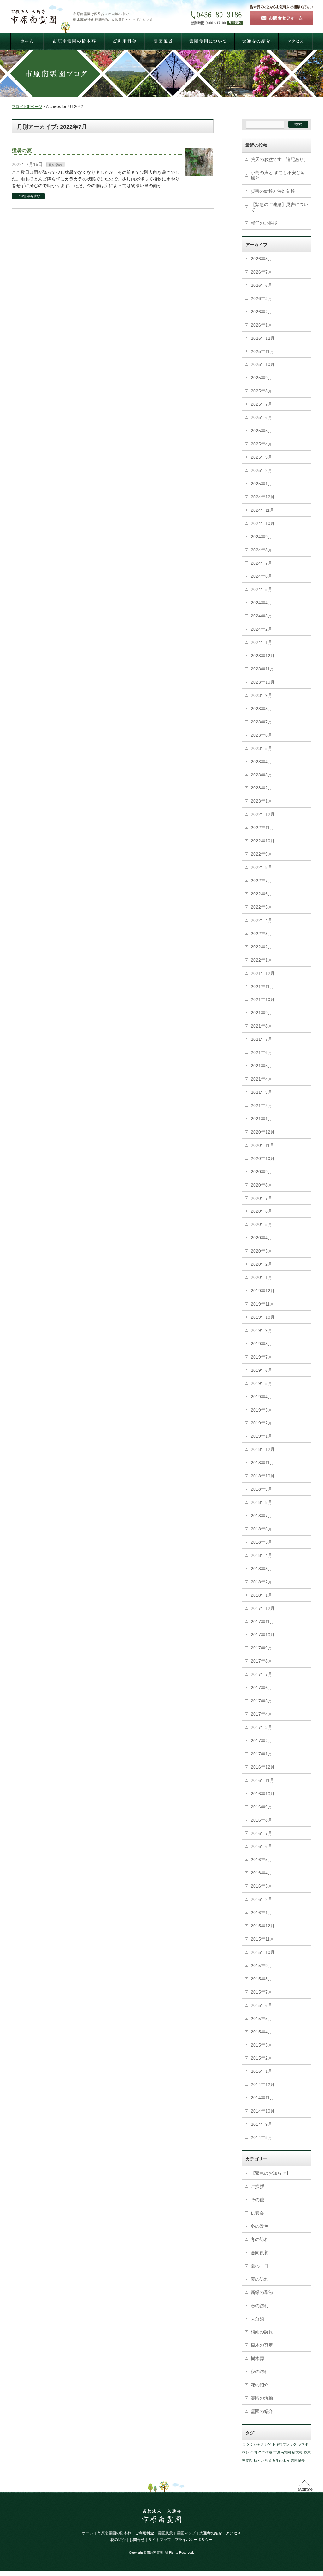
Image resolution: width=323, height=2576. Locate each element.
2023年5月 (261, 748)
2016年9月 (261, 1807)
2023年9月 (261, 695)
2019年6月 (261, 1370)
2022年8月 (261, 867)
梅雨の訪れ (262, 2332)
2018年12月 (263, 1449)
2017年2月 (261, 1741)
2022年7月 (261, 881)
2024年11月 (262, 510)
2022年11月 (262, 828)
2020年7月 (261, 1198)
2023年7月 (261, 722)
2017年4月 (261, 1714)
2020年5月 (261, 1224)
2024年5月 (261, 589)
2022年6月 (261, 894)
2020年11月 (262, 1145)
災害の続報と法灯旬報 (273, 191)
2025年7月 (261, 404)
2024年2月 (261, 629)
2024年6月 (261, 576)
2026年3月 (261, 298)
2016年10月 (263, 1794)
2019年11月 (262, 1304)
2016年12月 (263, 1767)
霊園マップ (186, 2533)
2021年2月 (261, 1105)
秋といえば (262, 2461)
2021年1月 (261, 1119)
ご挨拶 (257, 2186)
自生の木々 (281, 2461)
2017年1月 (261, 1754)
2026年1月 (261, 325)
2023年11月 (262, 669)
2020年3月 (261, 1251)
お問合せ (137, 2540)
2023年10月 (263, 682)
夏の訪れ (56, 165)
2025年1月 (261, 484)
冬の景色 (260, 2226)
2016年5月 (261, 1860)
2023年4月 (261, 762)
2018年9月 (261, 1489)
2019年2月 (261, 1423)
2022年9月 (261, 854)
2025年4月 (261, 444)
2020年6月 (261, 1211)
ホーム (88, 2533)
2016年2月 (261, 1899)
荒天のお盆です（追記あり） (279, 159)
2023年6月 (261, 735)
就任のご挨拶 (264, 223)
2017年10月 (263, 1635)
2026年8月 (261, 259)
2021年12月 (263, 973)
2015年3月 (261, 2045)
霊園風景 (298, 2461)
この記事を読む (29, 196)
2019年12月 (263, 1291)
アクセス (233, 2533)
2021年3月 (261, 1092)
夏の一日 (260, 2266)
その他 (257, 2200)
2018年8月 (261, 1502)
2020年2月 (261, 1264)
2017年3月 (261, 1727)
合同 (254, 2452)
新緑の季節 (262, 2292)
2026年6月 (261, 285)
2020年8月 (261, 1185)
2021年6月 (261, 1052)
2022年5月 (261, 907)
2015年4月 (261, 2032)
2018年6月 (261, 1529)
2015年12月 (263, 1926)
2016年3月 (261, 1886)
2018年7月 (261, 1516)
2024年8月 (261, 550)
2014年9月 (261, 2124)
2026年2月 (261, 312)
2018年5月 (261, 1542)
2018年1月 (261, 1595)
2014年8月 (261, 2137)
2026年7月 (261, 272)
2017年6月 (261, 1688)
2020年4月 (261, 1238)
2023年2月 (261, 788)
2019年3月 (261, 1410)
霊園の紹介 (262, 2411)
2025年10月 (263, 364)
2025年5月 (261, 431)
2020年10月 (263, 1158)
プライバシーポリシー (194, 2540)
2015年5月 (261, 2019)
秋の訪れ (260, 2372)
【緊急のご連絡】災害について (279, 207)
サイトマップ (160, 2540)
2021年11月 (262, 987)
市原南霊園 (282, 2452)
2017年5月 (261, 1701)
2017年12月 (263, 1608)
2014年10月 (263, 2111)
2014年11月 (262, 2098)
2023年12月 (263, 656)
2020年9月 (261, 1172)
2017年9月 (261, 1648)
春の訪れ (260, 2306)
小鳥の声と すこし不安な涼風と (278, 175)
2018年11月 (262, 1463)
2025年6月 (261, 417)
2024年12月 (263, 497)
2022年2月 (261, 947)
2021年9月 (261, 1013)
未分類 (257, 2319)
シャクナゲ (262, 2444)
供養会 (257, 2213)
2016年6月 (261, 1846)
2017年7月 (261, 1674)
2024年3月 (261, 616)
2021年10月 (263, 999)
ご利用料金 (144, 2533)
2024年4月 (261, 603)
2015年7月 (261, 1992)
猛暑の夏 (22, 150)
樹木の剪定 (262, 2345)
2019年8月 (261, 1344)
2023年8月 (261, 709)
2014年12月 (263, 2084)
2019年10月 (263, 1317)
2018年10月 (263, 1476)
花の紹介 (260, 2385)
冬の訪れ (260, 2239)
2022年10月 (263, 841)
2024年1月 (261, 642)
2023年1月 (261, 801)
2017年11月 (262, 1622)
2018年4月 (261, 1555)
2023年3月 (261, 775)
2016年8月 (261, 1820)
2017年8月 (261, 1661)
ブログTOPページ (27, 107)
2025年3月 (261, 457)
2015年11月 (262, 1939)
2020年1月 (261, 1277)
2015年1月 (261, 2071)
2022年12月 (263, 814)
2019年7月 (261, 1357)
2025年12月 (263, 338)
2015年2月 (261, 2058)
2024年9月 (261, 537)
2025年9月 (261, 378)
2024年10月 (263, 523)
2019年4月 (261, 1397)
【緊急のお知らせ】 (271, 2173)
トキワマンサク (284, 2444)
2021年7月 (261, 1039)
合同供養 (260, 2253)
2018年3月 (261, 1569)
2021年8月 (261, 1026)
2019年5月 (261, 1383)
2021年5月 (261, 1066)
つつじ (247, 2444)
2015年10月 (263, 1952)
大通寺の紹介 (211, 2533)
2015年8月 (261, 1979)
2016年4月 (261, 1873)
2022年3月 (261, 934)
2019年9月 (261, 1330)
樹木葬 (257, 2358)
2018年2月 (261, 1582)
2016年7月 (261, 1833)
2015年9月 (261, 1966)
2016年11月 (262, 1780)
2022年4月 (261, 920)
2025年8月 (261, 391)
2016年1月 (261, 1913)
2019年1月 (261, 1436)
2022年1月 (261, 960)
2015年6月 (261, 2005)
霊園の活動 (262, 2398)
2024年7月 (261, 563)
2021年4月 (261, 1079)
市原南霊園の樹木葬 (114, 2533)
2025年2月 (261, 470)
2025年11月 (262, 351)
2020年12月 (263, 1132)
